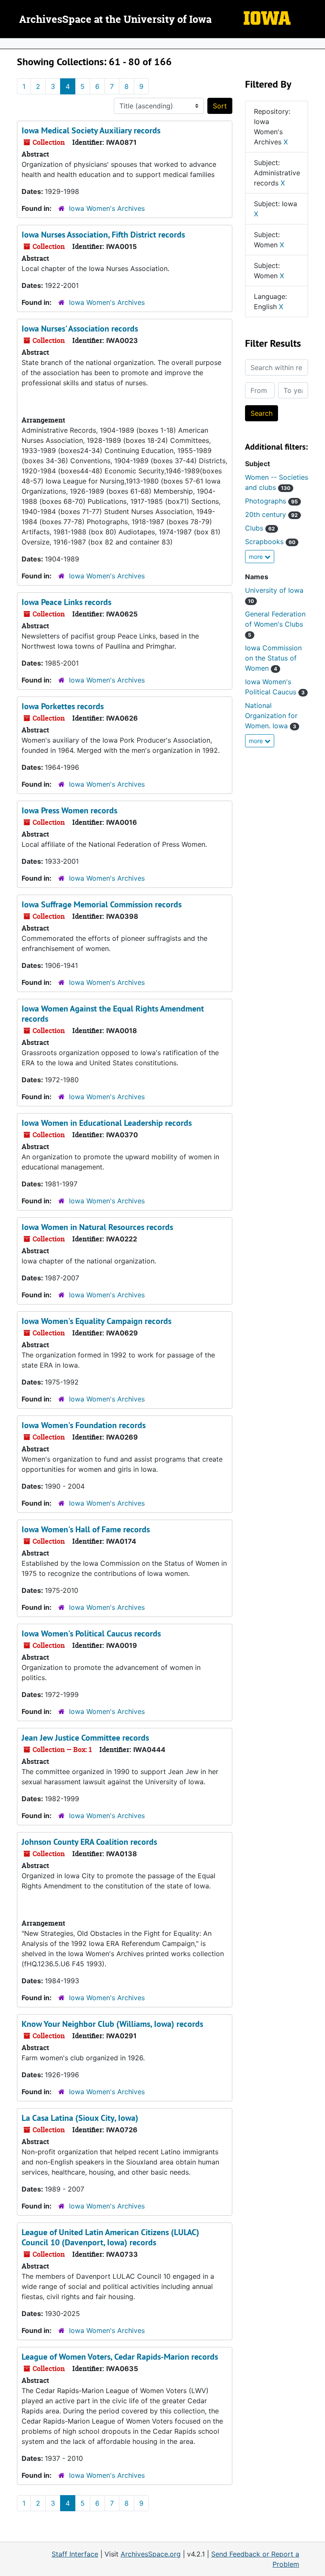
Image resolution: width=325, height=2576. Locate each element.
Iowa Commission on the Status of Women (273, 658)
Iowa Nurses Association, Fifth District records (103, 235)
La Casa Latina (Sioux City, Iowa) (80, 2118)
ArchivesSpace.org (151, 2554)
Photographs (271, 501)
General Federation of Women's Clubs (275, 624)
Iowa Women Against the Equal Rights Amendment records (113, 1014)
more (257, 557)
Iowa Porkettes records (63, 706)
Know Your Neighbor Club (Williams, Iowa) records (112, 2024)
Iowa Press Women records (69, 810)
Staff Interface (75, 2554)
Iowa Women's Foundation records (84, 1425)
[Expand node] (317, 44)
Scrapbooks (270, 542)
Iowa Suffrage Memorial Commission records (102, 904)
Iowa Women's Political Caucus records (91, 1633)
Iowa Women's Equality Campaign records (96, 1321)
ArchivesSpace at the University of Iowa (115, 20)
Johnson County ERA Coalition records (89, 1842)
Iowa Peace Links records (66, 602)
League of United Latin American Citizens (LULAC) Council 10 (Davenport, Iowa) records (110, 2237)
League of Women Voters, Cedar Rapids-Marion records (120, 2357)
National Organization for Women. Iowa (271, 716)
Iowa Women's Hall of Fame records (86, 1529)
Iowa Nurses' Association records (80, 329)
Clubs (260, 528)
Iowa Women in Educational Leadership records (107, 1123)
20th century (271, 514)
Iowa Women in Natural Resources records (97, 1227)
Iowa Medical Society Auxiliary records (91, 130)
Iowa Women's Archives (107, 208)
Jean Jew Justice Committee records (85, 1738)
